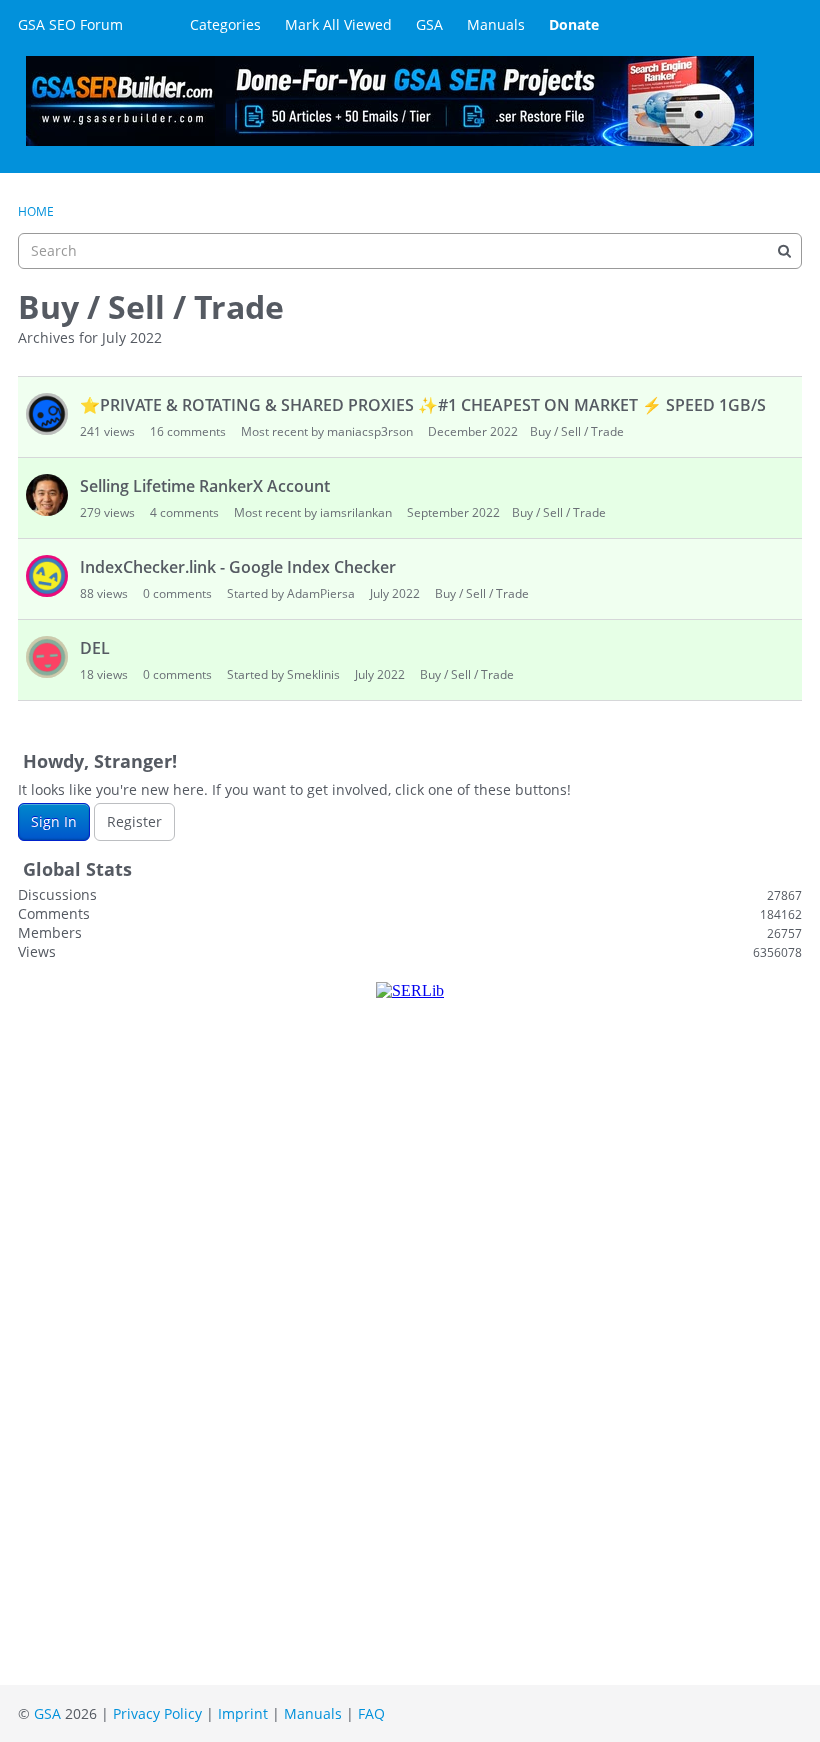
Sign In (54, 821)
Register (134, 821)
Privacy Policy (157, 1713)
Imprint (243, 1713)
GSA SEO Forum (70, 24)
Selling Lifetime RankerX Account (205, 486)
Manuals (496, 24)
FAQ (371, 1713)
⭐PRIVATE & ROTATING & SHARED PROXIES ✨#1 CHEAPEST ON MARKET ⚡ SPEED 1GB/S (423, 405)
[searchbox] (410, 251)
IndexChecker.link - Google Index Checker (238, 567)
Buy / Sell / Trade (577, 431)
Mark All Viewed (338, 24)
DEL (95, 648)
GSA (429, 24)
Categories (225, 24)
